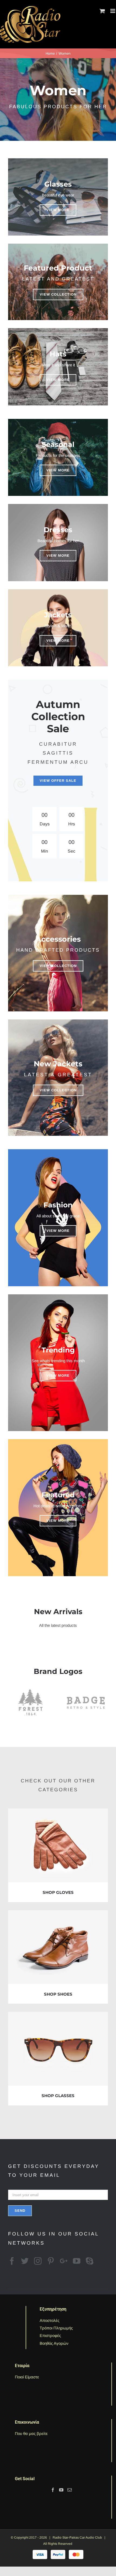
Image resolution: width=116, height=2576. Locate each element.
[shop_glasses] (58, 2015)
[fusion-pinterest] (51, 2261)
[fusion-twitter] (25, 2261)
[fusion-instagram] (38, 2261)
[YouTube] (61, 2490)
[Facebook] (53, 2490)
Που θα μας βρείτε (31, 2433)
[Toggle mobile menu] (113, 11)
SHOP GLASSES (58, 2096)
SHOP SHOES (58, 1994)
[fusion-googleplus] (64, 2261)
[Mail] (70, 2490)
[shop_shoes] (58, 1914)
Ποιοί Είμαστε (27, 2377)
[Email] (58, 2194)
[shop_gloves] (58, 1812)
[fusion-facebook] (12, 2261)
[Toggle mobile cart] (102, 11)
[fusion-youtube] (77, 2261)
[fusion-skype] (90, 2261)
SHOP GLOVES (58, 1892)
